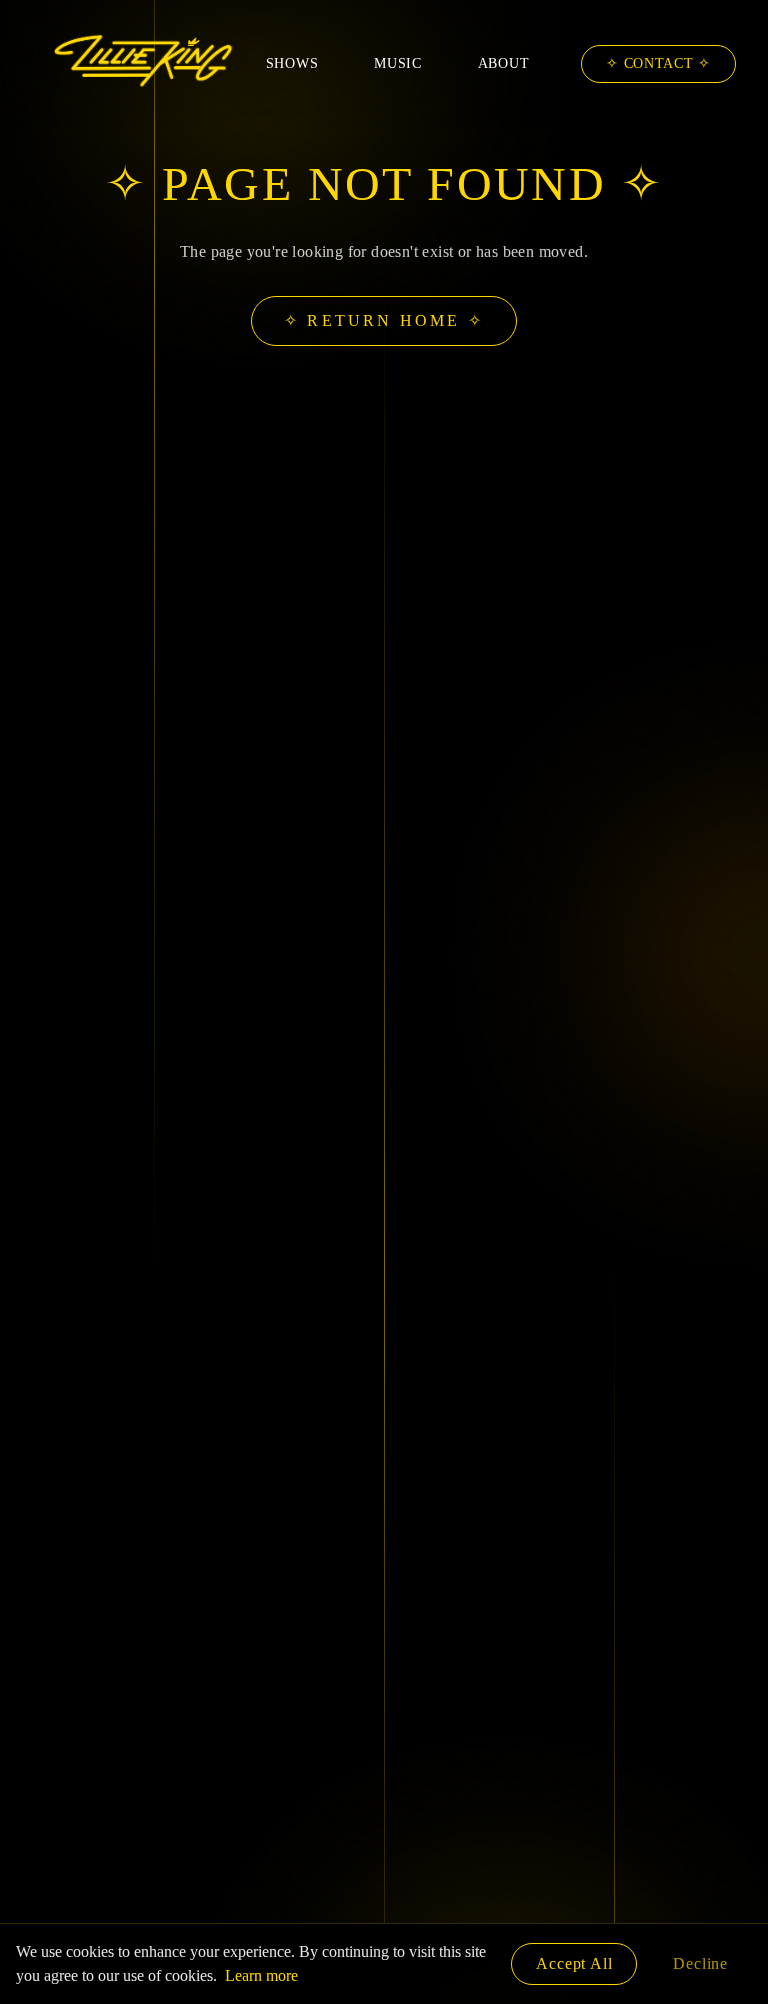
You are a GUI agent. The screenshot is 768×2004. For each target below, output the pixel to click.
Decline (700, 1963)
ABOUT (504, 63)
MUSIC (398, 63)
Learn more (261, 1975)
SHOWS (292, 63)
